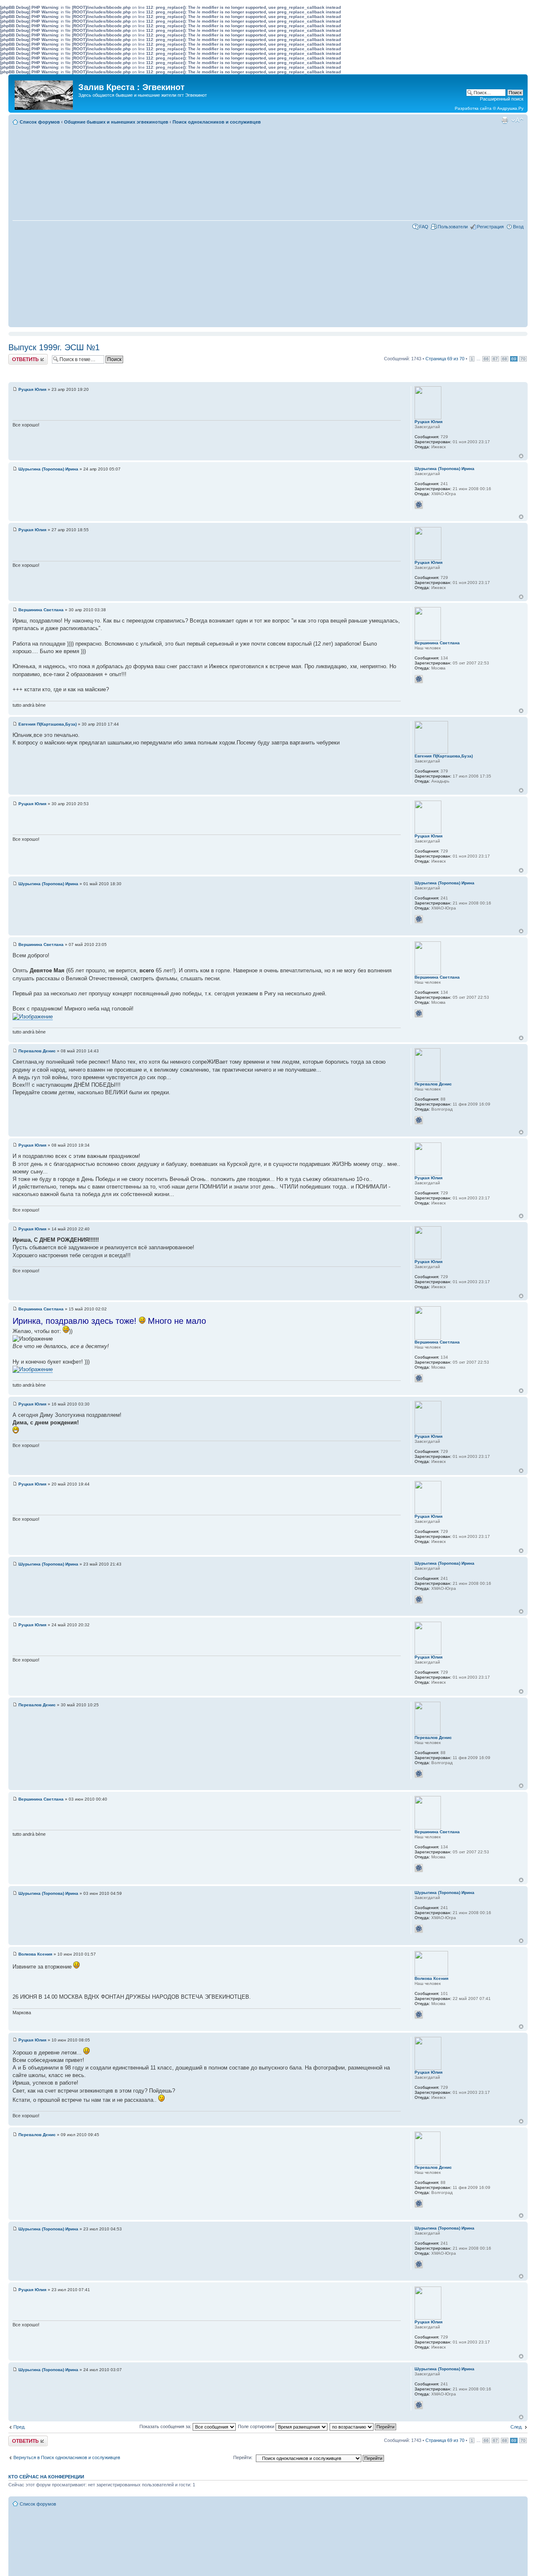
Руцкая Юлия (32, 389)
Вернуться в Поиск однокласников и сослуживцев (67, 2457)
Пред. (19, 2427)
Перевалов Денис (37, 1051)
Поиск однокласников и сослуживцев (217, 122)
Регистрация (490, 227)
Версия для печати (505, 120)
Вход (518, 227)
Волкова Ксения (35, 1954)
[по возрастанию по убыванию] (363, 2426)
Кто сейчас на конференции (46, 2477)
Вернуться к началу (521, 456)
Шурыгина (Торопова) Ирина (48, 469)
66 (486, 359)
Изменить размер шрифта (517, 120)
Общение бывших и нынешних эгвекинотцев (116, 122)
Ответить (18, 357)
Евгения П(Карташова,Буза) (48, 724)
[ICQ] (419, 505)
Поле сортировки (257, 2426)
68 (505, 359)
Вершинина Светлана (41, 610)
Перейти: (243, 2457)
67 (495, 359)
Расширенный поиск (502, 99)
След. (517, 2427)
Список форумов (40, 122)
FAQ (424, 227)
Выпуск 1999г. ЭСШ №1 (54, 347)
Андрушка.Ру (510, 108)
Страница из (445, 359)
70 (523, 359)
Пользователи (453, 227)
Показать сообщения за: (166, 2426)
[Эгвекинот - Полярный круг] (44, 93)
